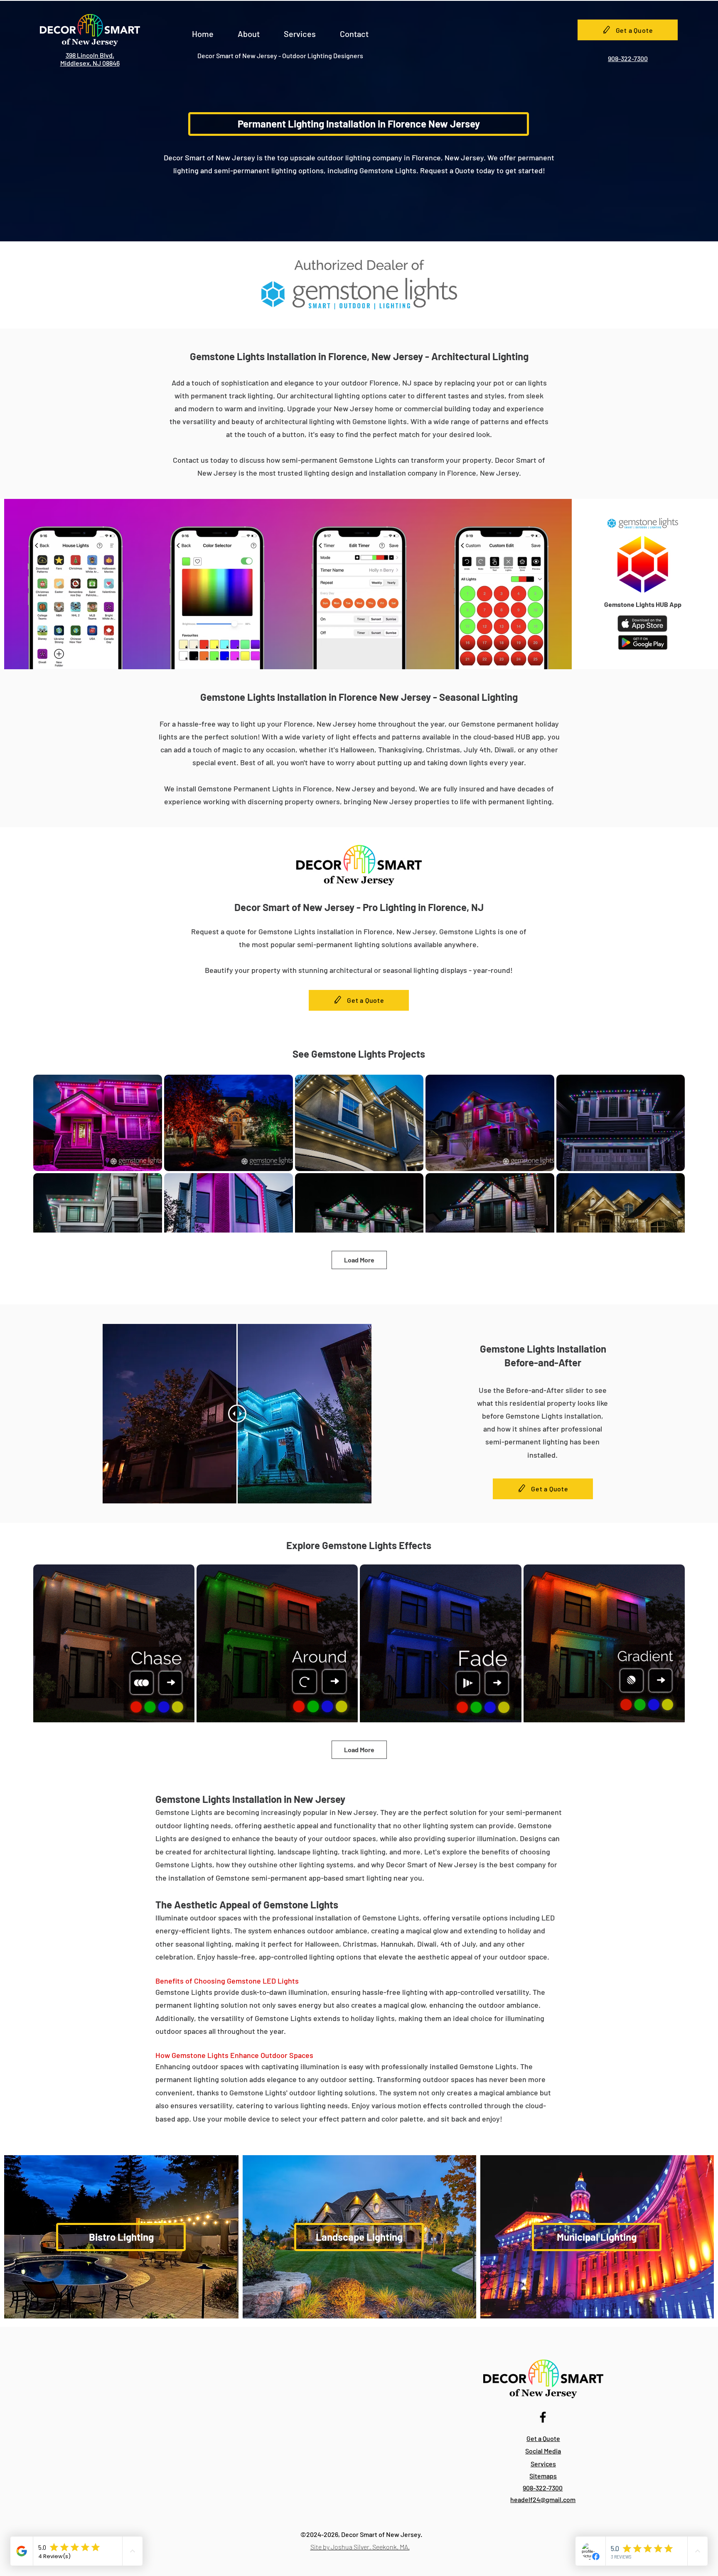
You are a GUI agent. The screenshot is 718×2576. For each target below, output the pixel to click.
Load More (359, 1260)
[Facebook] (543, 2417)
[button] (249, 30)
